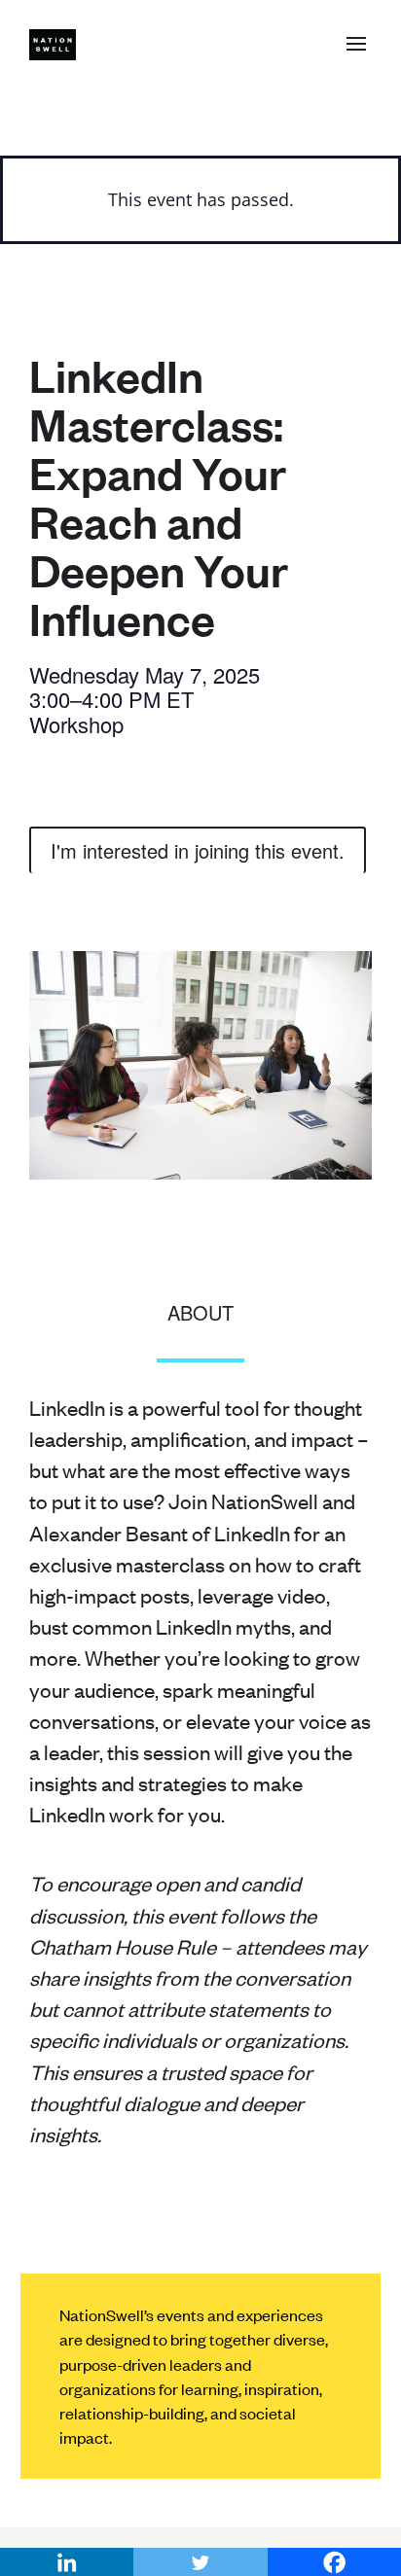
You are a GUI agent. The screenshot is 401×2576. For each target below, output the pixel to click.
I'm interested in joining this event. (198, 850)
